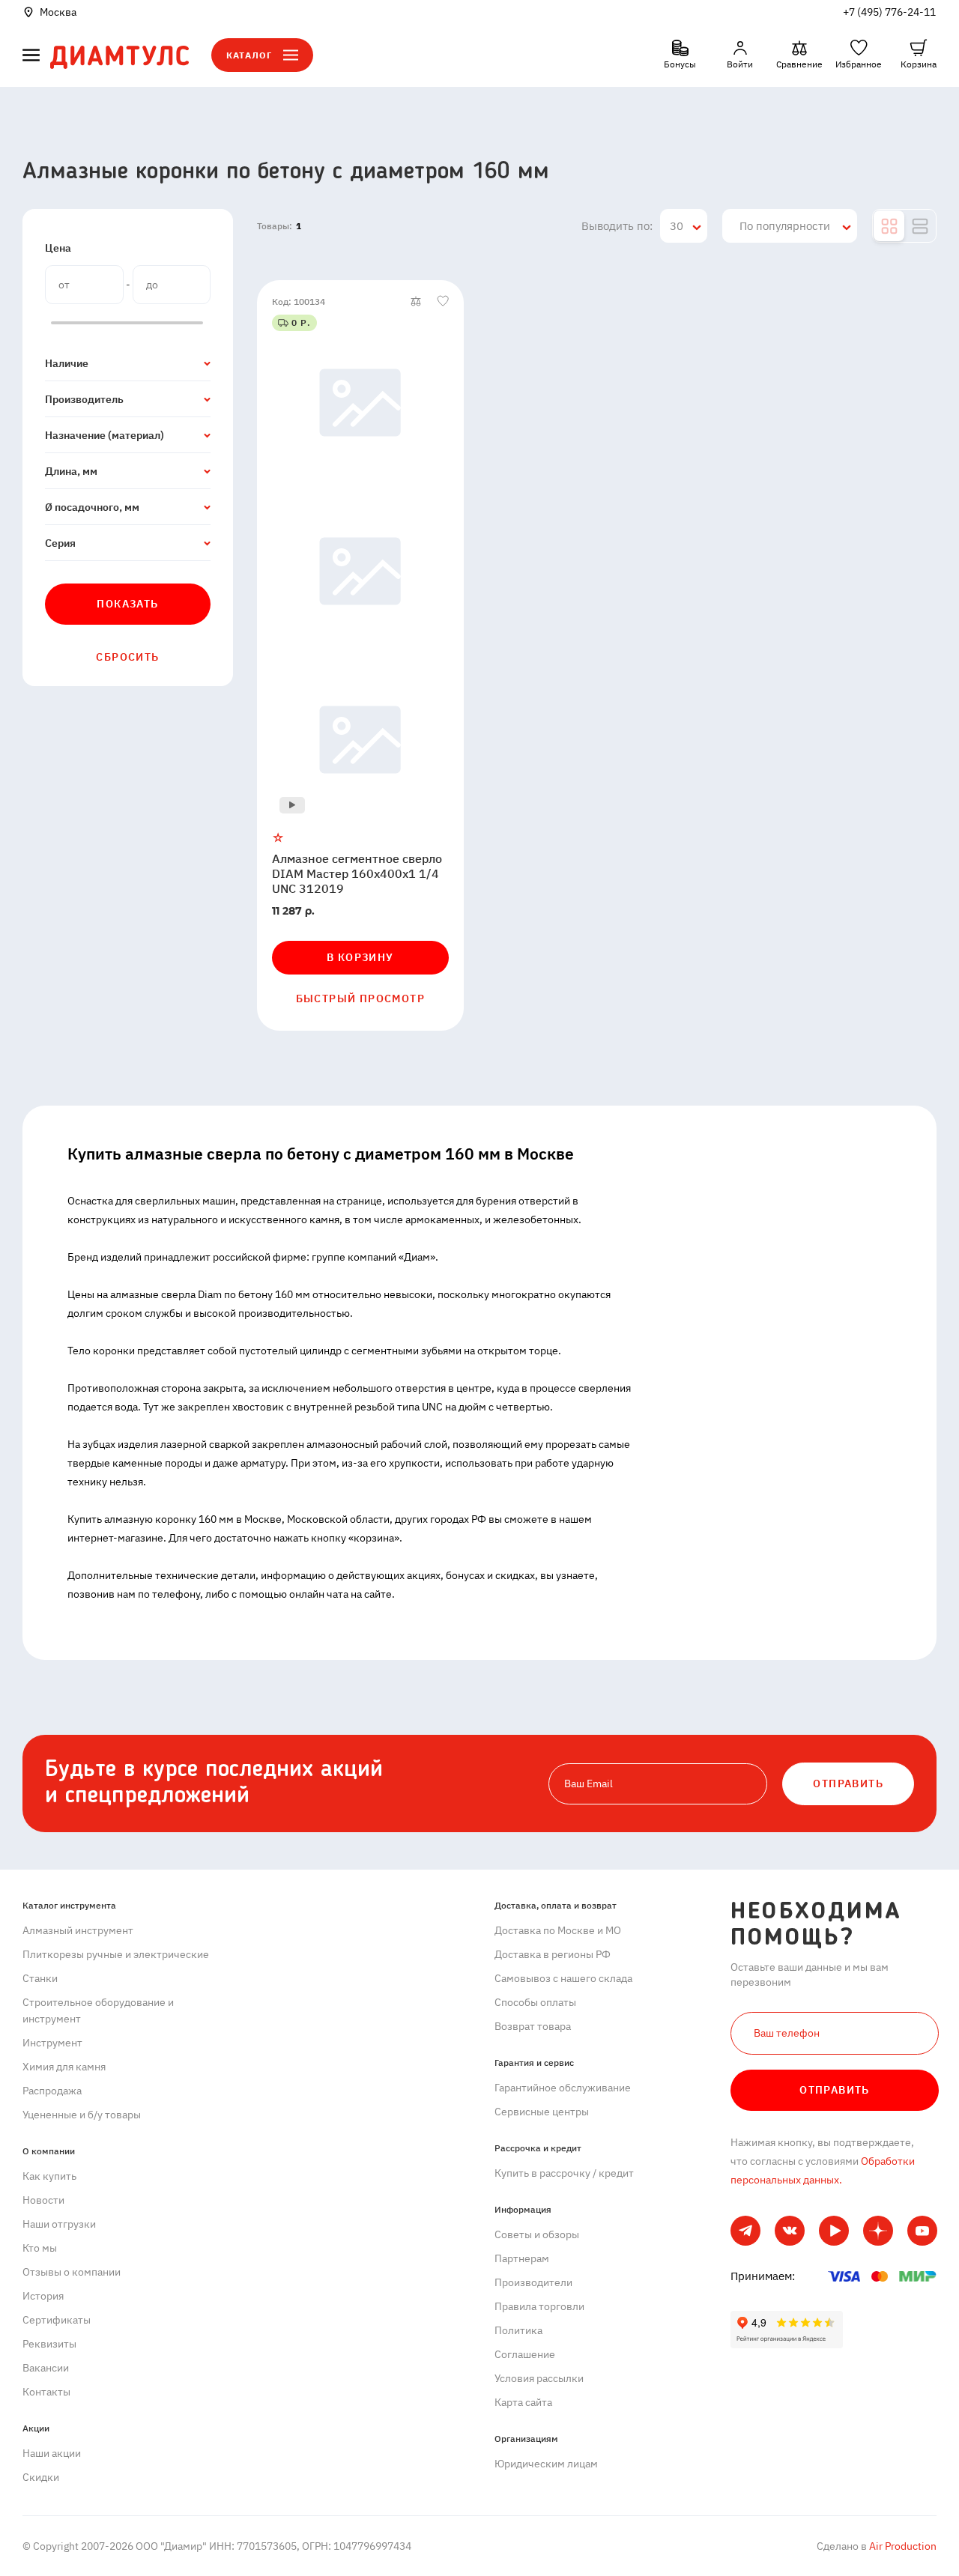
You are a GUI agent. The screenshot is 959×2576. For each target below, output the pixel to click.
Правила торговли (539, 2306)
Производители (533, 2282)
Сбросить (127, 657)
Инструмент (52, 2043)
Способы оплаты (535, 2002)
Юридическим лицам (546, 2464)
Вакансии (46, 2368)
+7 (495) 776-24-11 (889, 12)
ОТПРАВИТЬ (848, 1783)
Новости (43, 2200)
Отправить (835, 2090)
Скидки (41, 2477)
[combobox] (684, 226)
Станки (40, 1978)
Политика (518, 2330)
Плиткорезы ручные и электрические (116, 1954)
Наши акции (52, 2453)
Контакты (46, 2392)
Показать (127, 604)
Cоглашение (525, 2354)
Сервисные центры (542, 2112)
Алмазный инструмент (78, 1930)
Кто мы (40, 2248)
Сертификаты (57, 2320)
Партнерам (522, 2258)
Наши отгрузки (59, 2224)
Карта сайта (523, 2402)
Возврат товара (533, 2026)
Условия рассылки (539, 2378)
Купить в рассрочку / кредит (564, 2173)
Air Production (902, 2546)
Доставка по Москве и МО (558, 1930)
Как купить (49, 2176)
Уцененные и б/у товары (82, 2115)
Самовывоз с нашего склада (563, 1978)
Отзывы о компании (72, 2272)
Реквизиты (49, 2344)
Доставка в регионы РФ (553, 1954)
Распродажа (52, 2091)
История (43, 2296)
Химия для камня (64, 2067)
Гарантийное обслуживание (563, 2088)
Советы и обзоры (537, 2234)
